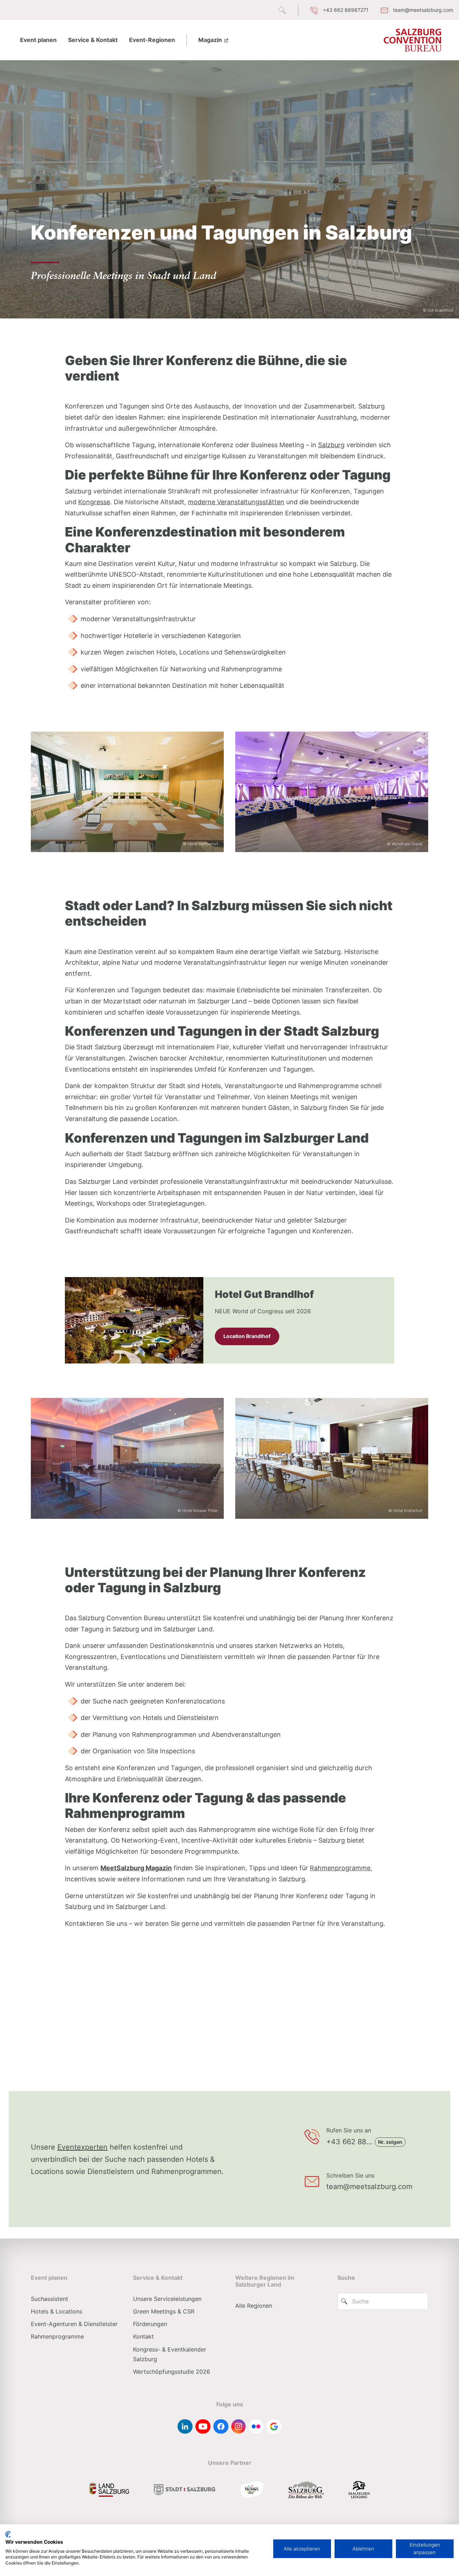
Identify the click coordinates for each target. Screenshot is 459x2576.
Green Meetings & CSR (164, 2311)
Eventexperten (82, 2147)
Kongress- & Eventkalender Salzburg (170, 2354)
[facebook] (221, 2426)
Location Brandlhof (247, 1336)
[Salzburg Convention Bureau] (413, 40)
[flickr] (256, 2426)
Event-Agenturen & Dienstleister (74, 2324)
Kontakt (143, 2336)
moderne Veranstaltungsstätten (236, 502)
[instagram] (238, 2426)
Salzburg (331, 445)
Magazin (211, 40)
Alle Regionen (254, 2306)
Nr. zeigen (390, 2142)
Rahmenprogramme (340, 1868)
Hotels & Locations (56, 2311)
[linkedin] (185, 2426)
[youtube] (203, 2426)
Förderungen (150, 2324)
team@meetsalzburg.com (369, 2187)
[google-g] (274, 2426)
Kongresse (94, 502)
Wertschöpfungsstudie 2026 (172, 2372)
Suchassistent (49, 2299)
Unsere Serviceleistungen (167, 2299)
